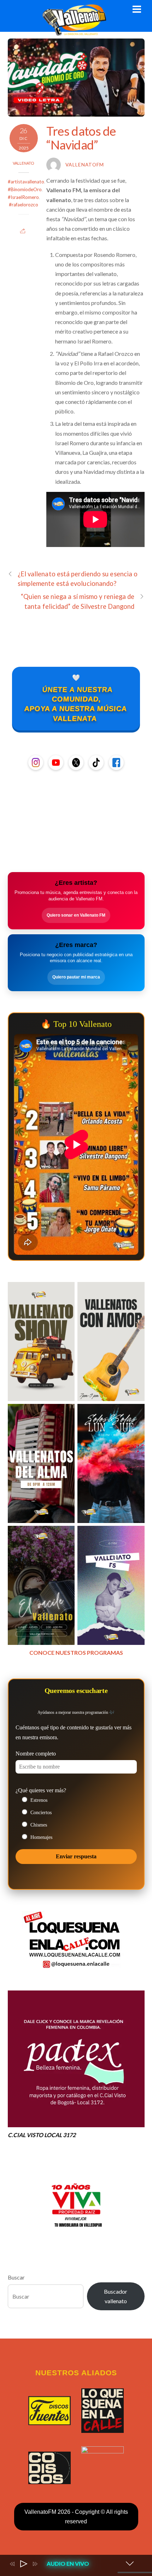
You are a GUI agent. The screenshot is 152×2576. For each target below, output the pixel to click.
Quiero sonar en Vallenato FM (76, 915)
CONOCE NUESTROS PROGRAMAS (76, 1652)
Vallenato (24, 163)
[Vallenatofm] (76, 32)
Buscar (16, 2277)
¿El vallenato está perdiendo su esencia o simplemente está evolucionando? (78, 579)
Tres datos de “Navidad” (81, 138)
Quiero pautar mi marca (76, 977)
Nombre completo (36, 1754)
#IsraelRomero (23, 197)
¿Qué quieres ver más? (41, 1790)
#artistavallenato (26, 182)
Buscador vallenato (116, 2296)
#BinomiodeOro (25, 189)
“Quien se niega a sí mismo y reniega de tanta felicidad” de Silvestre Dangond (78, 601)
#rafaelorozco (24, 205)
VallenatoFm (85, 165)
